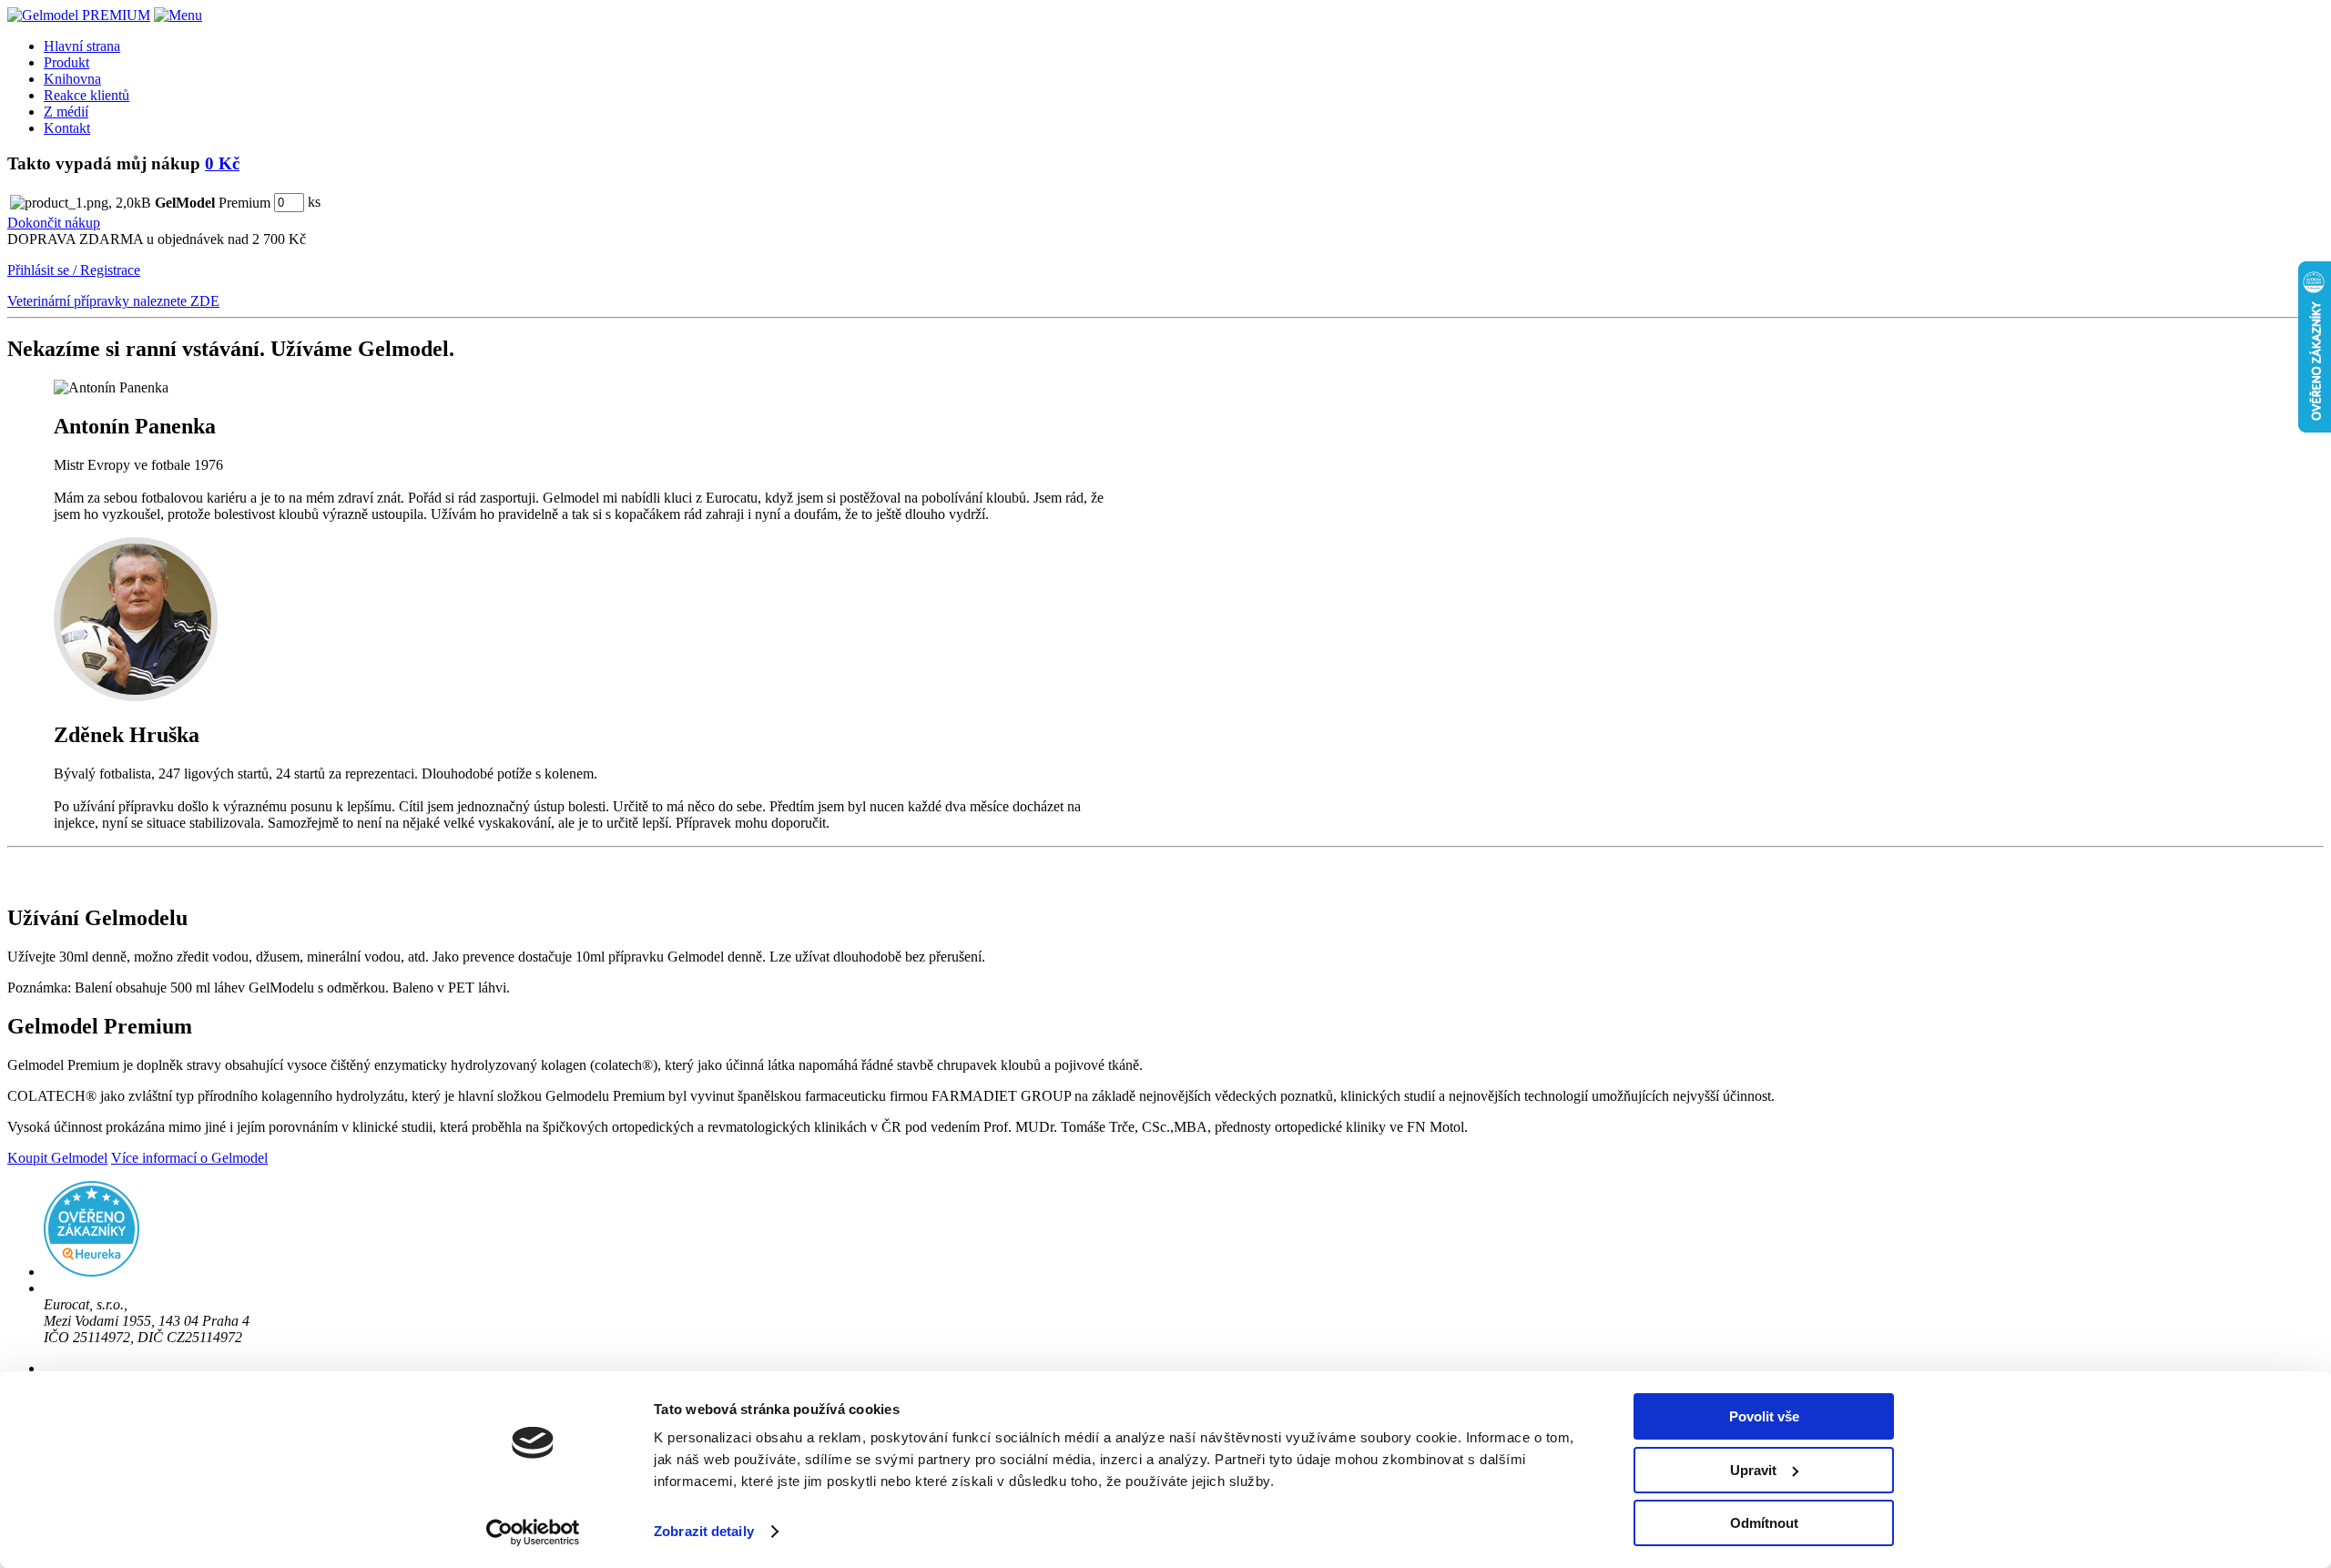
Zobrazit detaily (704, 1531)
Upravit (1753, 1470)
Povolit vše (1764, 1416)
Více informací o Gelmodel (189, 1158)
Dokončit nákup (54, 223)
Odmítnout (1764, 1523)
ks (314, 202)
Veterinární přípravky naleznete (113, 301)
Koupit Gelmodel (57, 1158)
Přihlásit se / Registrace (74, 270)
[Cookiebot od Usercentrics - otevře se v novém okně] (533, 1532)
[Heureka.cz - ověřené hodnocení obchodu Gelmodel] (92, 1272)
